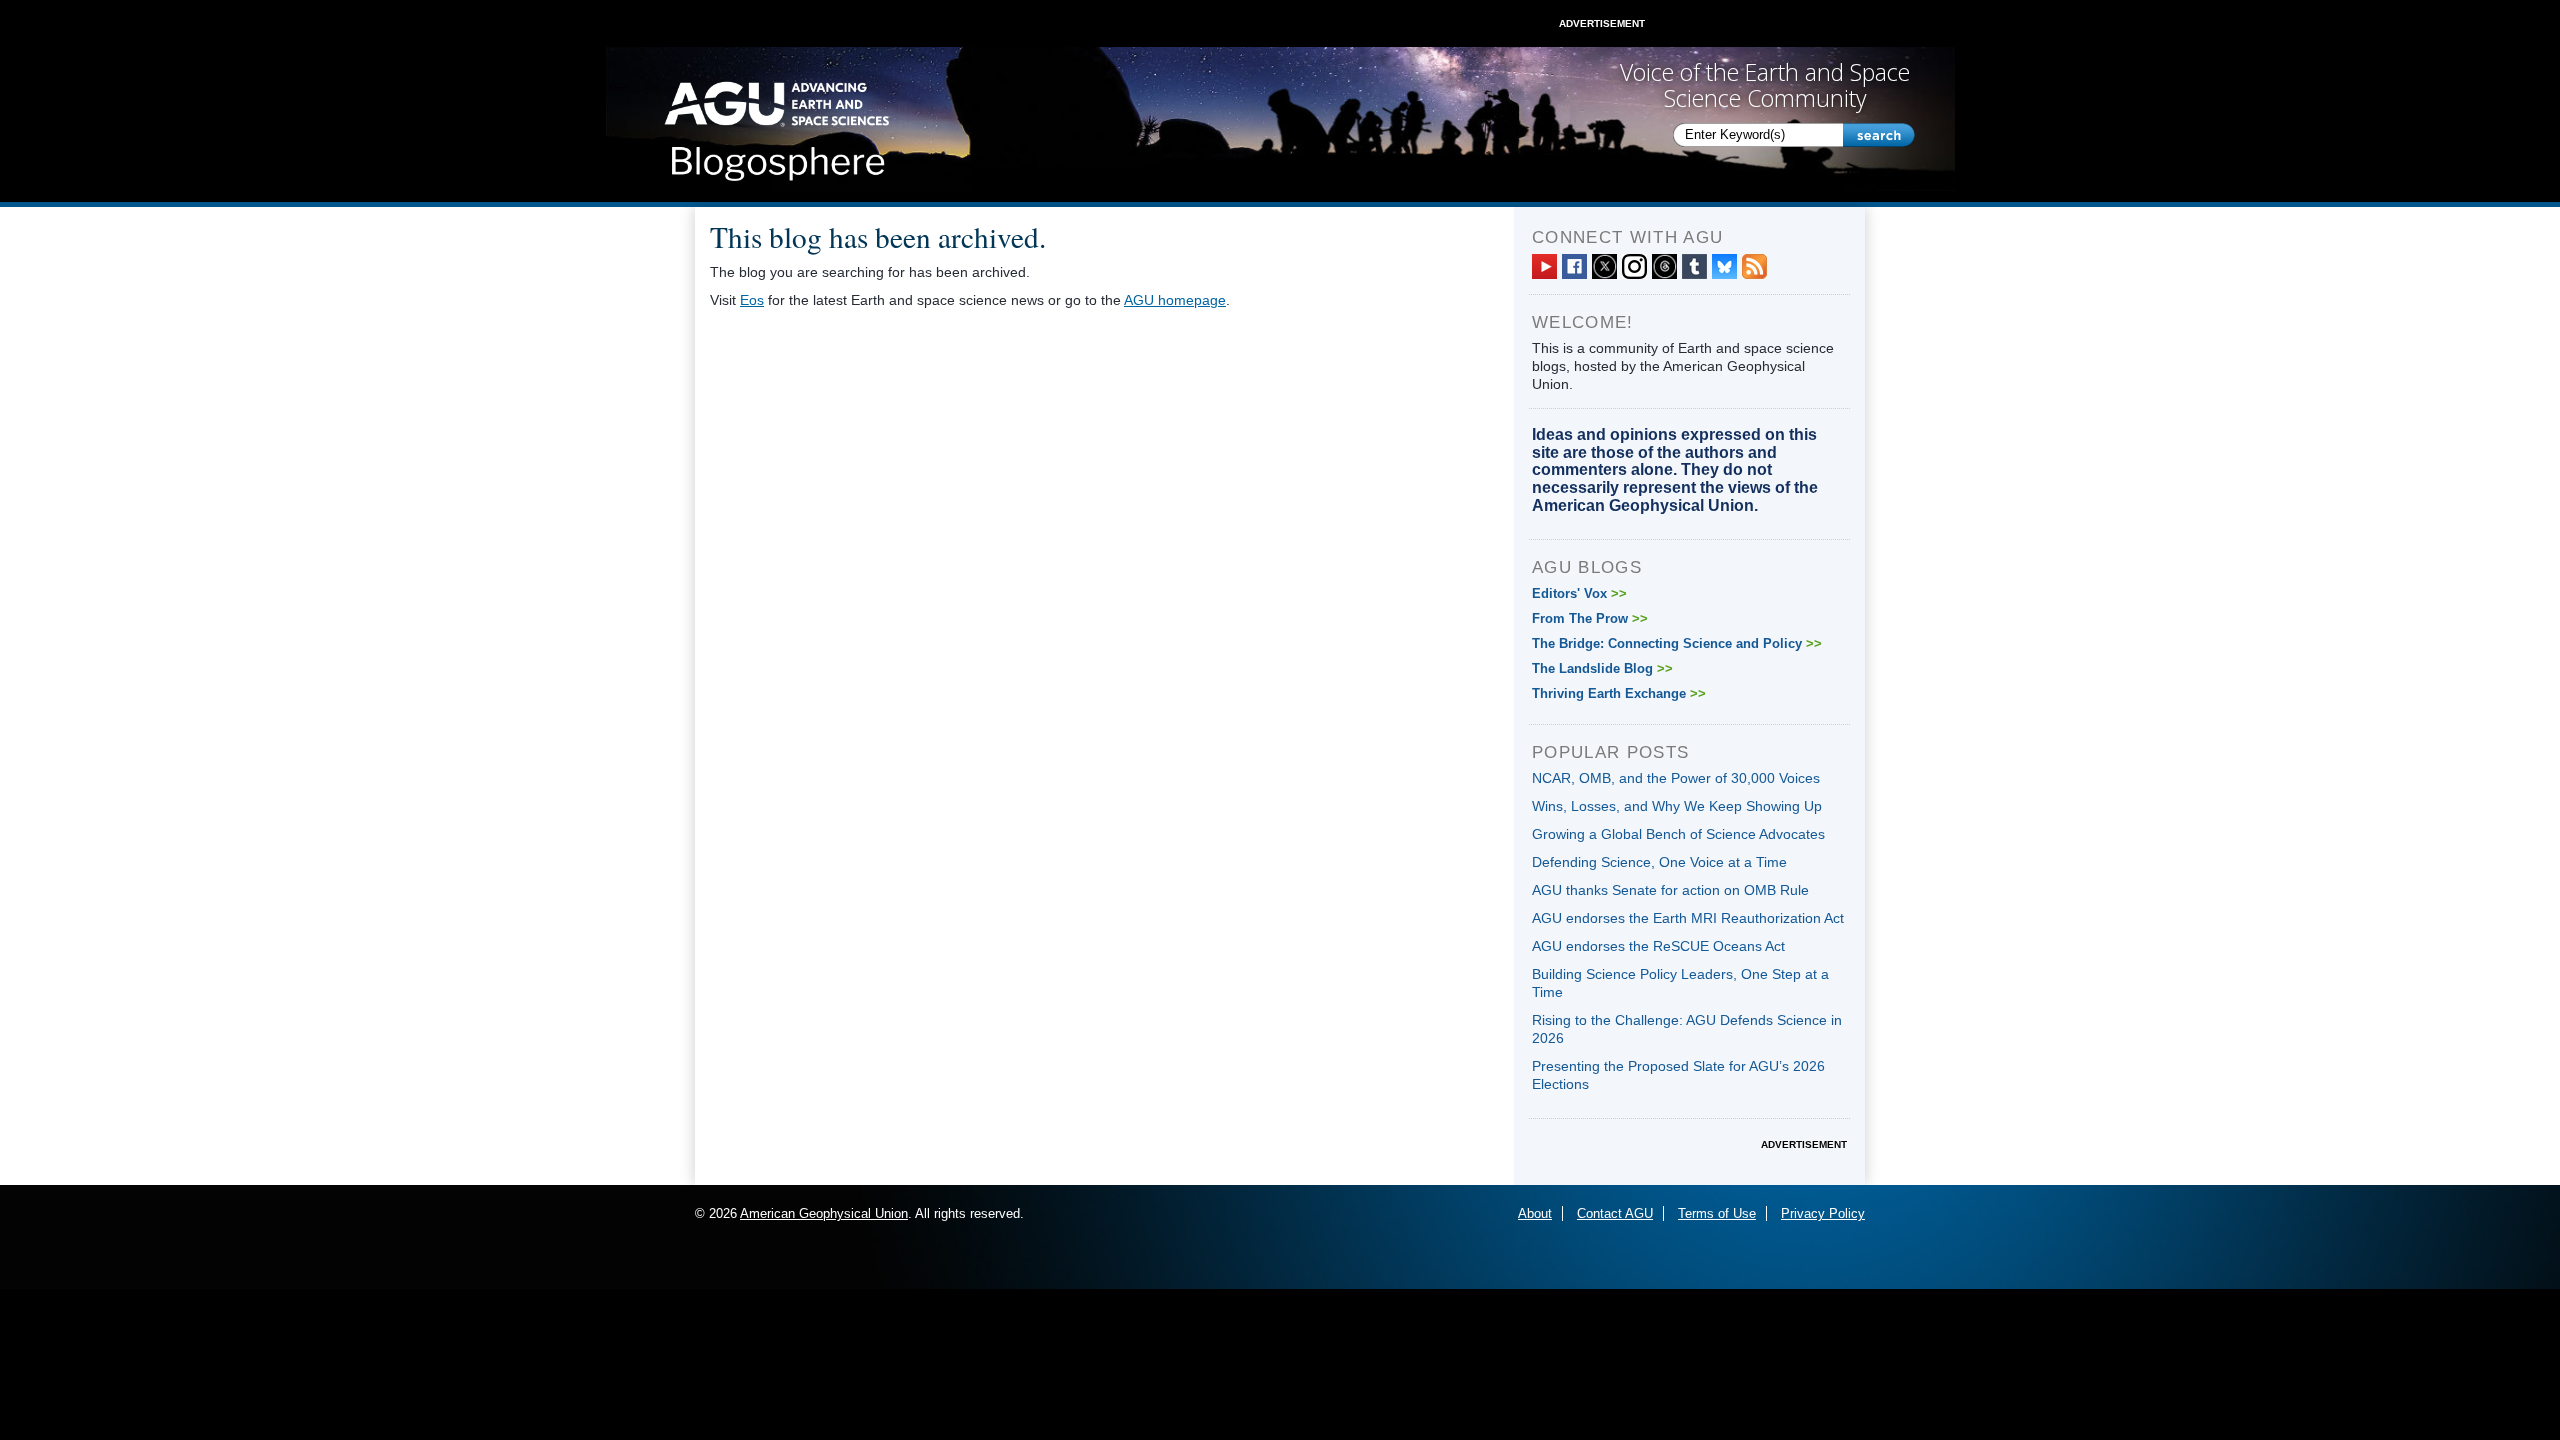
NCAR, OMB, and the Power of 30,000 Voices (1676, 778)
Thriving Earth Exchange (1619, 693)
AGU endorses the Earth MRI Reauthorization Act (1688, 918)
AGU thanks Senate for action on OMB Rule (1670, 890)
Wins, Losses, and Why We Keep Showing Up (1677, 806)
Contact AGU (1615, 1213)
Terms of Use (1717, 1213)
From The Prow (1590, 618)
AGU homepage (1175, 300)
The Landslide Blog (1602, 668)
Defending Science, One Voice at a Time (1659, 862)
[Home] (776, 125)
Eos (752, 300)
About (1535, 1213)
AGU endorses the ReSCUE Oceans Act (1658, 946)
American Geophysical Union (824, 1213)
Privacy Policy (1823, 1213)
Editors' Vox (1579, 593)
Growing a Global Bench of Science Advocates (1678, 834)
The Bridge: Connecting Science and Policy (1677, 643)
